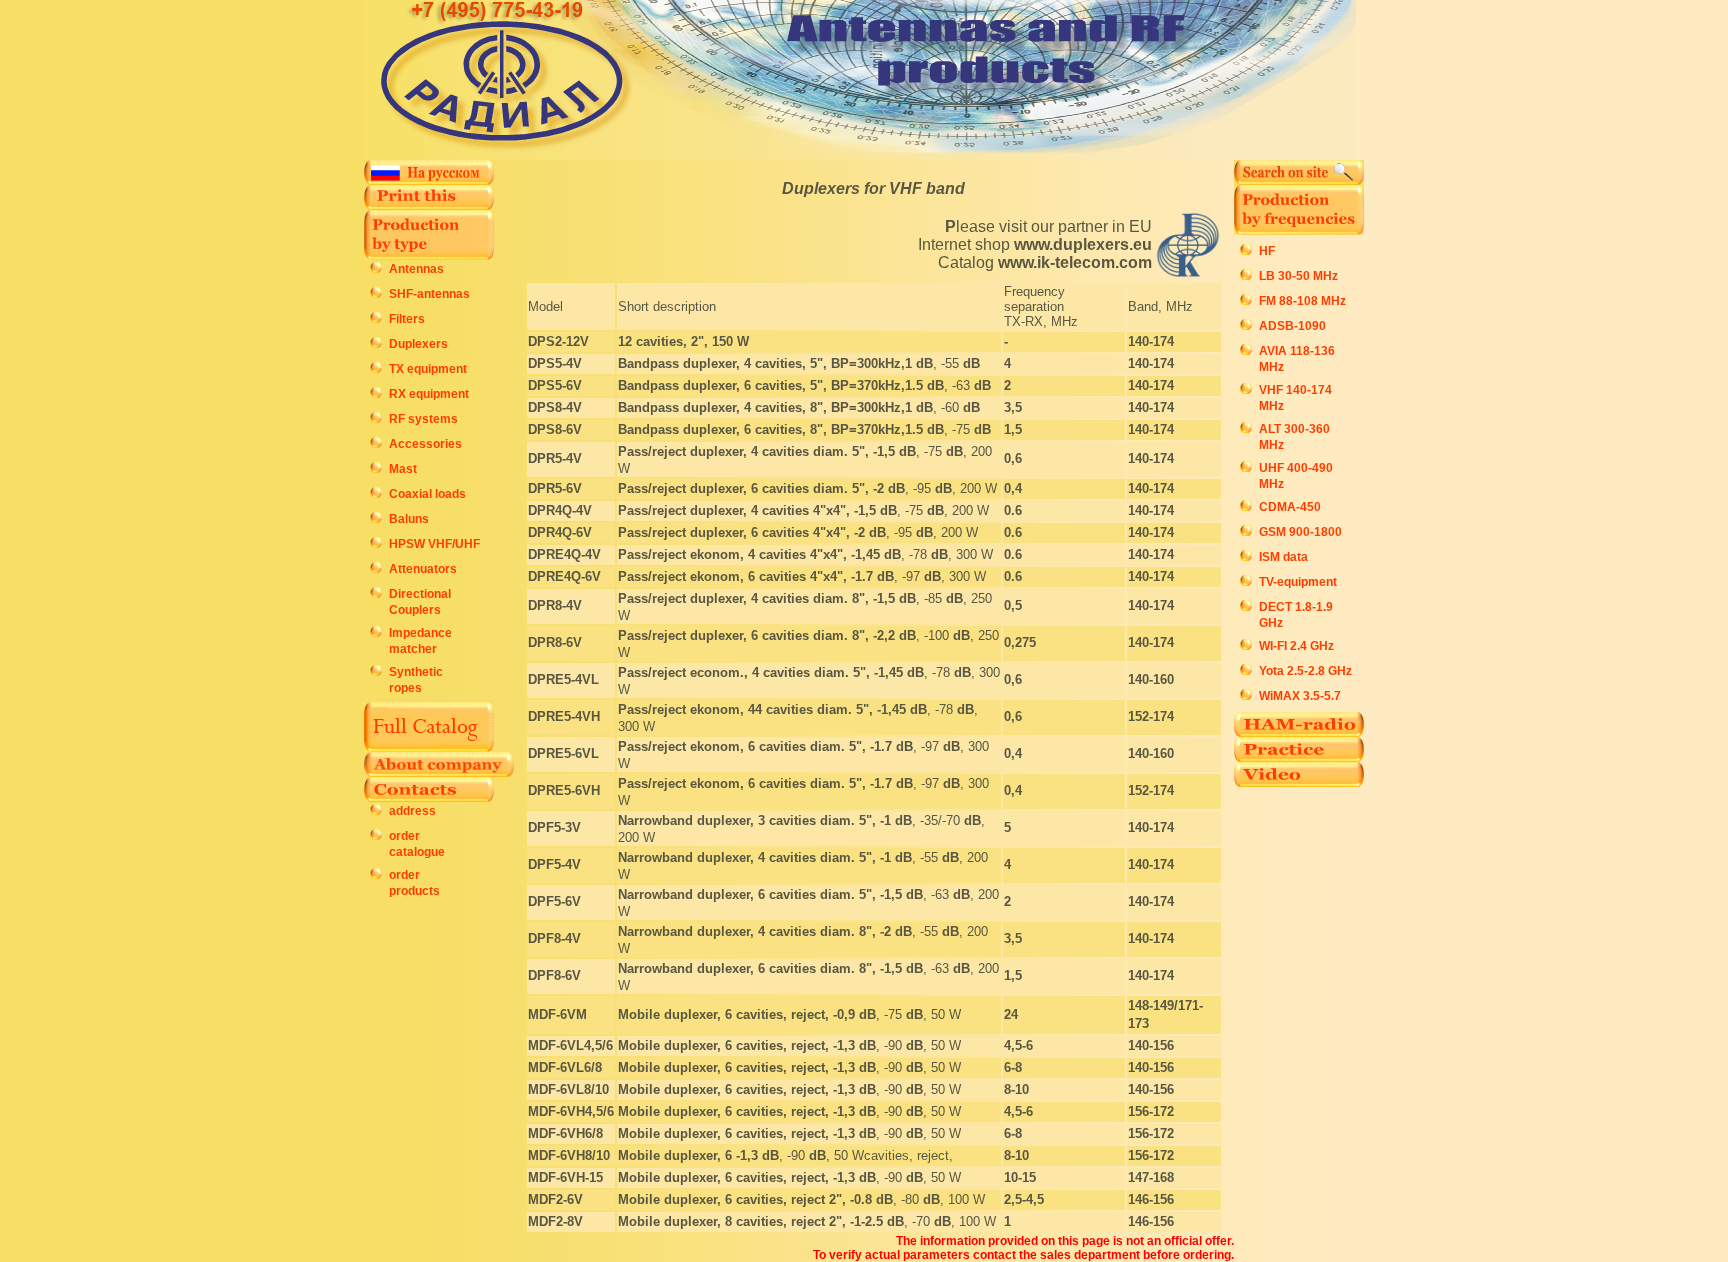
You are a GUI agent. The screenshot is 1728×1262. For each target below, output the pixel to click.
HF (1267, 251)
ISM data (1283, 557)
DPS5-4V (555, 363)
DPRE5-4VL (563, 679)
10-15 (1020, 1177)
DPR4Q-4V (560, 510)
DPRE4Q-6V (564, 576)
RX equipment (429, 394)
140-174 (1151, 341)
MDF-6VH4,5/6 (571, 1111)
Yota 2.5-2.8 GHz (1305, 671)
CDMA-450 (1290, 507)
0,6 (1013, 458)
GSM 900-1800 (1300, 532)
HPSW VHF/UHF (434, 544)
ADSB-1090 (1292, 326)
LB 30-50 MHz (1298, 276)
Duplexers (418, 344)
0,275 (1020, 642)
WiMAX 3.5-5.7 (1300, 696)
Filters (407, 319)
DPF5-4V (554, 864)
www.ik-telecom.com (1075, 262)
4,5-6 (1018, 1045)
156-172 (1151, 1111)
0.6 (1013, 510)
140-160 (1151, 679)
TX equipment (428, 369)
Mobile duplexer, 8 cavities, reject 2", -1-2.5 (752, 1221)
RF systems (423, 419)
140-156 (1151, 1045)
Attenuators (423, 569)
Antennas (416, 269)
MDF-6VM (557, 1014)
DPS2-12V (558, 341)
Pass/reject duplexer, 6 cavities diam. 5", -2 (753, 488)
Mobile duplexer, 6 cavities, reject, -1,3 (738, 1045)
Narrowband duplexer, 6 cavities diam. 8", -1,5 (762, 968)
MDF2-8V (555, 1221)
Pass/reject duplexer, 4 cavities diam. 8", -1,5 (758, 598)
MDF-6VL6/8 (565, 1067)
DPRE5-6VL (563, 753)
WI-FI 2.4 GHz (1296, 646)
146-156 (1151, 1199)
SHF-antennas (429, 294)
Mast (403, 469)
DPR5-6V (555, 488)
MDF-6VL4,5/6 (570, 1045)
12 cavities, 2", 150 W (683, 341)
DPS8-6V (555, 429)
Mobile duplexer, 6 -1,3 (690, 1155)
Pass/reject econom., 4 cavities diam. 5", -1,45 (762, 672)
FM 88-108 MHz (1302, 301)
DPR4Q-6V (560, 532)
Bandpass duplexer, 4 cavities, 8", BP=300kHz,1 (767, 407)
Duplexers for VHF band (873, 188)
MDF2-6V (555, 1199)
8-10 (1016, 1089)
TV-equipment (1298, 582)
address (412, 811)
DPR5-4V (555, 458)
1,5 (1013, 429)
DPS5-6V (555, 385)
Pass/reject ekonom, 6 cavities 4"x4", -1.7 (747, 576)
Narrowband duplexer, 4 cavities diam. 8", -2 (756, 931)
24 (1011, 1014)
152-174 (1151, 716)
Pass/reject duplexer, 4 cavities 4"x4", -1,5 (749, 510)
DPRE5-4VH (564, 716)
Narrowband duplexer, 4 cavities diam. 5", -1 (756, 857)
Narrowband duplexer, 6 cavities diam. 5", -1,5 (762, 894)
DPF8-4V (554, 938)
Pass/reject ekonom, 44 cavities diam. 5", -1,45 (764, 709)
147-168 (1151, 1177)
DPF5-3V (554, 827)
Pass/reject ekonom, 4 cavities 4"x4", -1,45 (751, 554)
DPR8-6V (555, 642)
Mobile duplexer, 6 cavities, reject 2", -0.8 (747, 1199)
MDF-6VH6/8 (565, 1133)
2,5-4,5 (1024, 1199)
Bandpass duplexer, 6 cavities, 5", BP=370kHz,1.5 (772, 385)
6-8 (1013, 1067)
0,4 (1013, 488)
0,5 (1013, 605)
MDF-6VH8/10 (569, 1155)
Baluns (409, 519)
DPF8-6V (554, 975)
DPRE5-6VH (564, 790)
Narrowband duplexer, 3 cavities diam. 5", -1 (756, 820)
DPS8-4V (555, 407)
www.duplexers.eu (1083, 244)
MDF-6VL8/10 (568, 1089)
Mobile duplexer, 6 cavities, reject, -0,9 (738, 1014)
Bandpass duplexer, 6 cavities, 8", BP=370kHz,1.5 (772, 429)
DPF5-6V (554, 901)
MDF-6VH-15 (565, 1177)
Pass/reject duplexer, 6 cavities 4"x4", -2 (743, 532)
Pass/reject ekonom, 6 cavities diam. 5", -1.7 (757, 746)
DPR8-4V (555, 605)
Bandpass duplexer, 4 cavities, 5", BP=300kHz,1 (767, 363)
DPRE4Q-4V (564, 554)
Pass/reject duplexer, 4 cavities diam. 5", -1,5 (758, 451)
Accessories (425, 444)
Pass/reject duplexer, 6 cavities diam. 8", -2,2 (758, 635)
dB (924, 363)
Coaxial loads (427, 494)
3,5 (1013, 407)
